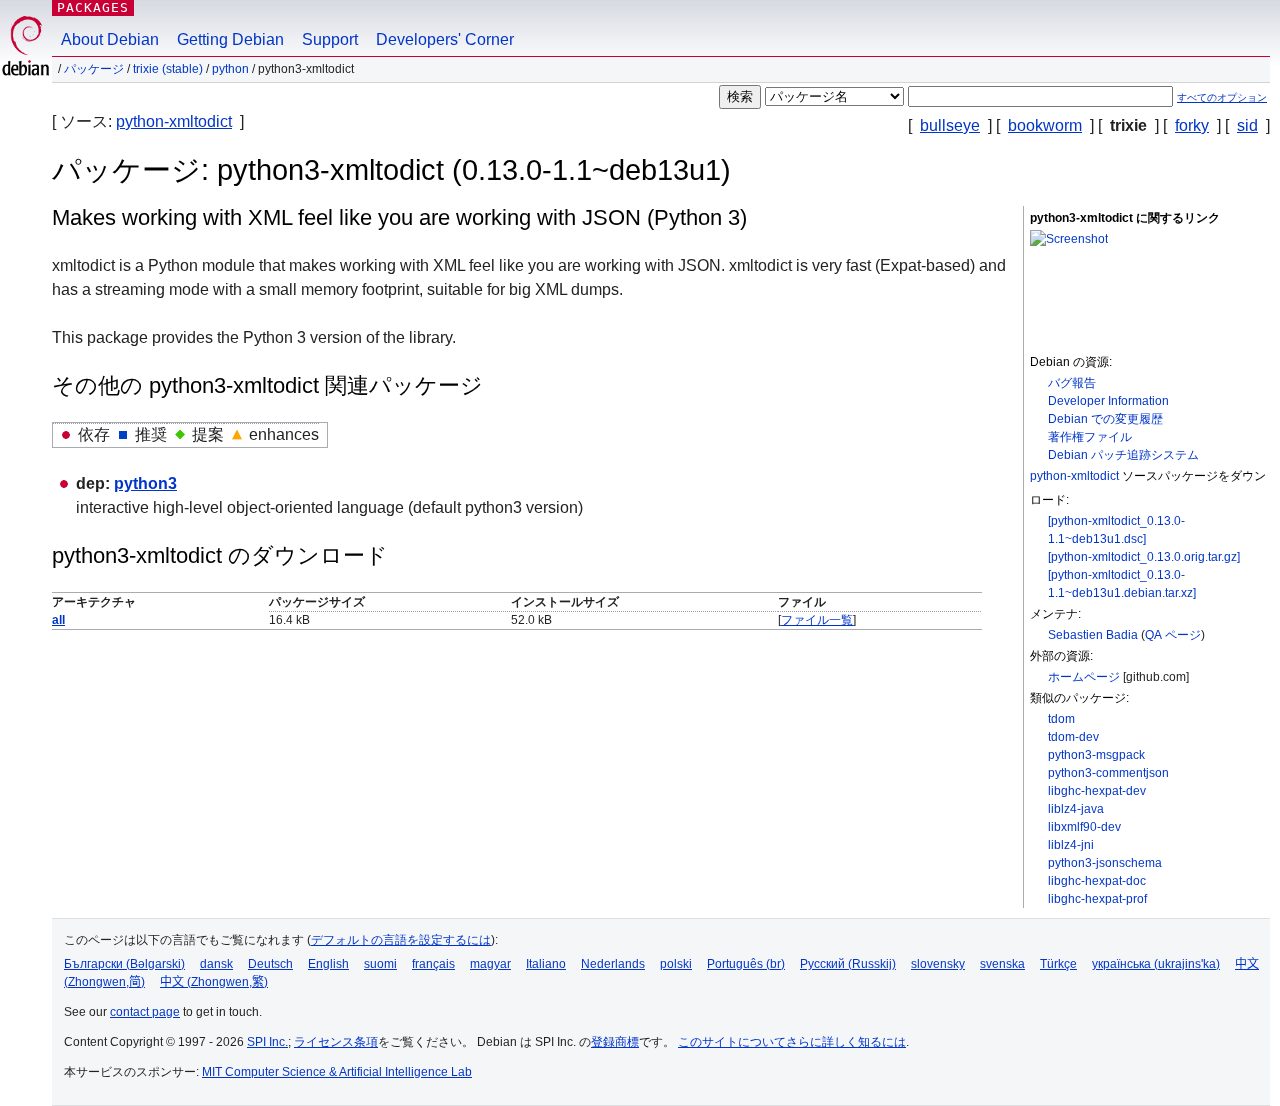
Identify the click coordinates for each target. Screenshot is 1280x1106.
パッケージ (94, 69)
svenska (1002, 964)
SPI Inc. (267, 1042)
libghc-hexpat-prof (1097, 899)
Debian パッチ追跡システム (1123, 455)
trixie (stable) (168, 69)
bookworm (1045, 125)
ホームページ (1084, 677)
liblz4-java (1076, 809)
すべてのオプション (1222, 97)
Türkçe (1058, 964)
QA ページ (1173, 635)
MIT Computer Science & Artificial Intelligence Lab (337, 1072)
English (328, 964)
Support (330, 39)
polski (676, 964)
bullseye (950, 125)
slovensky (938, 964)
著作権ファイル (1090, 437)
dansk (216, 964)
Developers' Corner (445, 39)
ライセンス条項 (336, 1042)
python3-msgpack (1096, 755)
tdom (1061, 719)
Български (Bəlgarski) (124, 964)
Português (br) (746, 964)
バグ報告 (1072, 383)
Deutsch (270, 964)
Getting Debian (230, 39)
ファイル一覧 (817, 620)
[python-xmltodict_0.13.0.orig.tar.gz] (1144, 557)
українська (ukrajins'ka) (1156, 964)
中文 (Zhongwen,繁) (214, 982)
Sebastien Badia (1093, 635)
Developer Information (1108, 401)
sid (1247, 125)
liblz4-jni (1071, 845)
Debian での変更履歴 (1105, 419)
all (58, 620)
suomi (380, 964)
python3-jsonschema (1105, 863)
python (230, 69)
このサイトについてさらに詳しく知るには (792, 1042)
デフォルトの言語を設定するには (401, 940)
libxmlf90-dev (1084, 827)
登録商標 (615, 1042)
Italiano (546, 964)
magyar (490, 964)
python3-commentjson (1108, 773)
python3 (145, 483)
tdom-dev (1073, 737)
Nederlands (613, 964)
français (433, 964)
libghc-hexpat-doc (1097, 881)
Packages (93, 7)
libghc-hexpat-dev (1097, 791)
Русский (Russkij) (848, 964)
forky (1192, 125)
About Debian (110, 39)
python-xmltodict (174, 121)
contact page (145, 1012)
